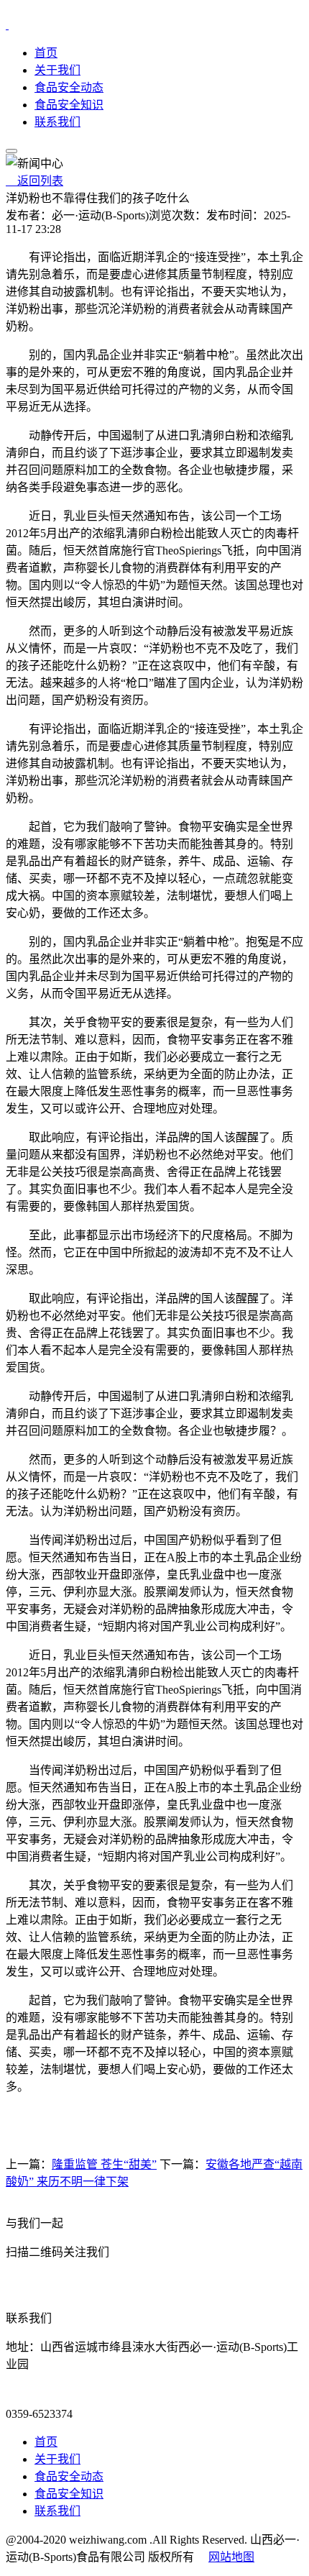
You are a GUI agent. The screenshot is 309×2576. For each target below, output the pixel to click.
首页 (46, 53)
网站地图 (231, 2557)
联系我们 (57, 122)
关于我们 (57, 70)
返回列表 (34, 181)
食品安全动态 (69, 87)
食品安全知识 (69, 105)
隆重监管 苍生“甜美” (104, 2164)
